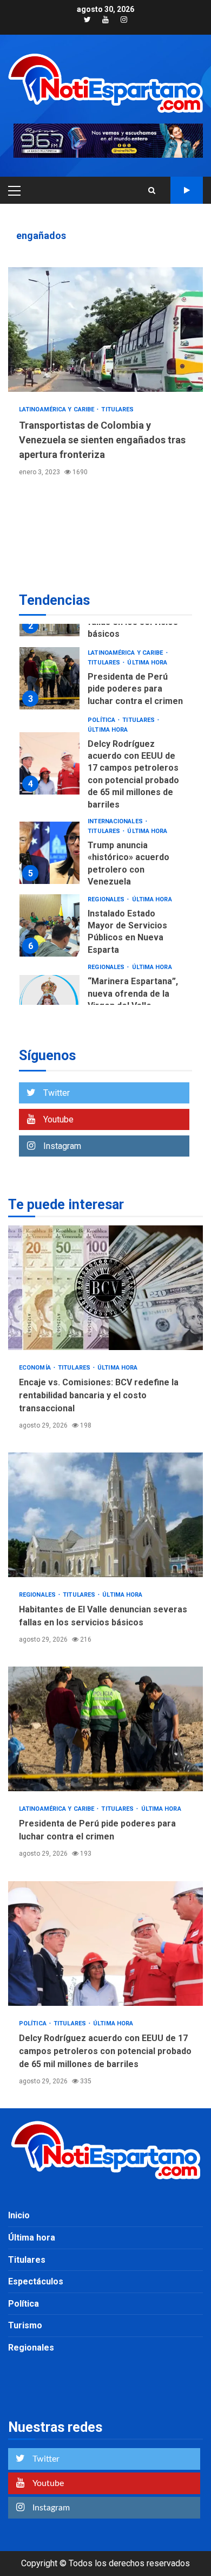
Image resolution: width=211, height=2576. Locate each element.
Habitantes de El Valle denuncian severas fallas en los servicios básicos (105, 1515)
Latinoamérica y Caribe (57, 409)
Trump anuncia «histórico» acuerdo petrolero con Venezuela (50, 853)
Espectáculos (36, 2281)
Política (102, 720)
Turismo (25, 2325)
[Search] (152, 190)
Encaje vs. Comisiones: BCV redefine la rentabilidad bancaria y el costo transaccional (105, 1288)
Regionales (107, 899)
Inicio (19, 2215)
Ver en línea (187, 190)
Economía (36, 1368)
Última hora (147, 663)
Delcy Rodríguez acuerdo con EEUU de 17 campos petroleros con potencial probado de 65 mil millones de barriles (50, 763)
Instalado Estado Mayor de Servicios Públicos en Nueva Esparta (50, 925)
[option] (105, 681)
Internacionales (116, 821)
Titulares (117, 409)
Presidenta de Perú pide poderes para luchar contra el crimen (50, 678)
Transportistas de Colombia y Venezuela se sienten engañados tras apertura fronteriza (105, 330)
